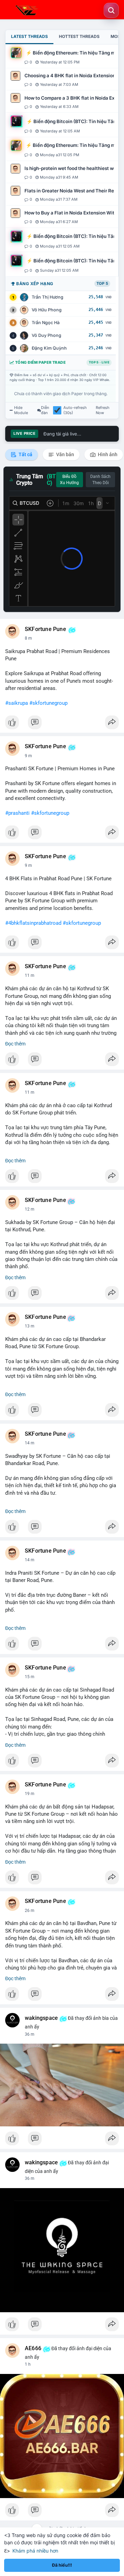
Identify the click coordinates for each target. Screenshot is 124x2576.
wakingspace (41, 2018)
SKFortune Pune (45, 629)
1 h (28, 2364)
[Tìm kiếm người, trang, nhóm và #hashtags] (111, 10)
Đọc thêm (15, 1044)
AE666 (33, 2348)
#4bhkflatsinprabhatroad (33, 923)
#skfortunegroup (48, 703)
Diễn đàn (45, 410)
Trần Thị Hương (48, 297)
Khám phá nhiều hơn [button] (35, 2551)
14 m (30, 1443)
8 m (28, 638)
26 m (30, 1911)
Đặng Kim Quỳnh (49, 348)
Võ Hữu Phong (47, 310)
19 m (30, 1794)
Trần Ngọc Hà (46, 323)
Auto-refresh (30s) (75, 410)
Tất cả (25, 454)
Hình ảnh (107, 454)
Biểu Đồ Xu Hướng (69, 480)
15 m (30, 1677)
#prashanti (17, 813)
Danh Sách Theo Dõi (100, 480)
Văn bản (65, 454)
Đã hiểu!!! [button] (62, 2565)
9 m (28, 756)
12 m (30, 1209)
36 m (30, 2034)
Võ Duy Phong (46, 335)
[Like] (62, 724)
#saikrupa (17, 703)
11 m (30, 975)
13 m (30, 1326)
